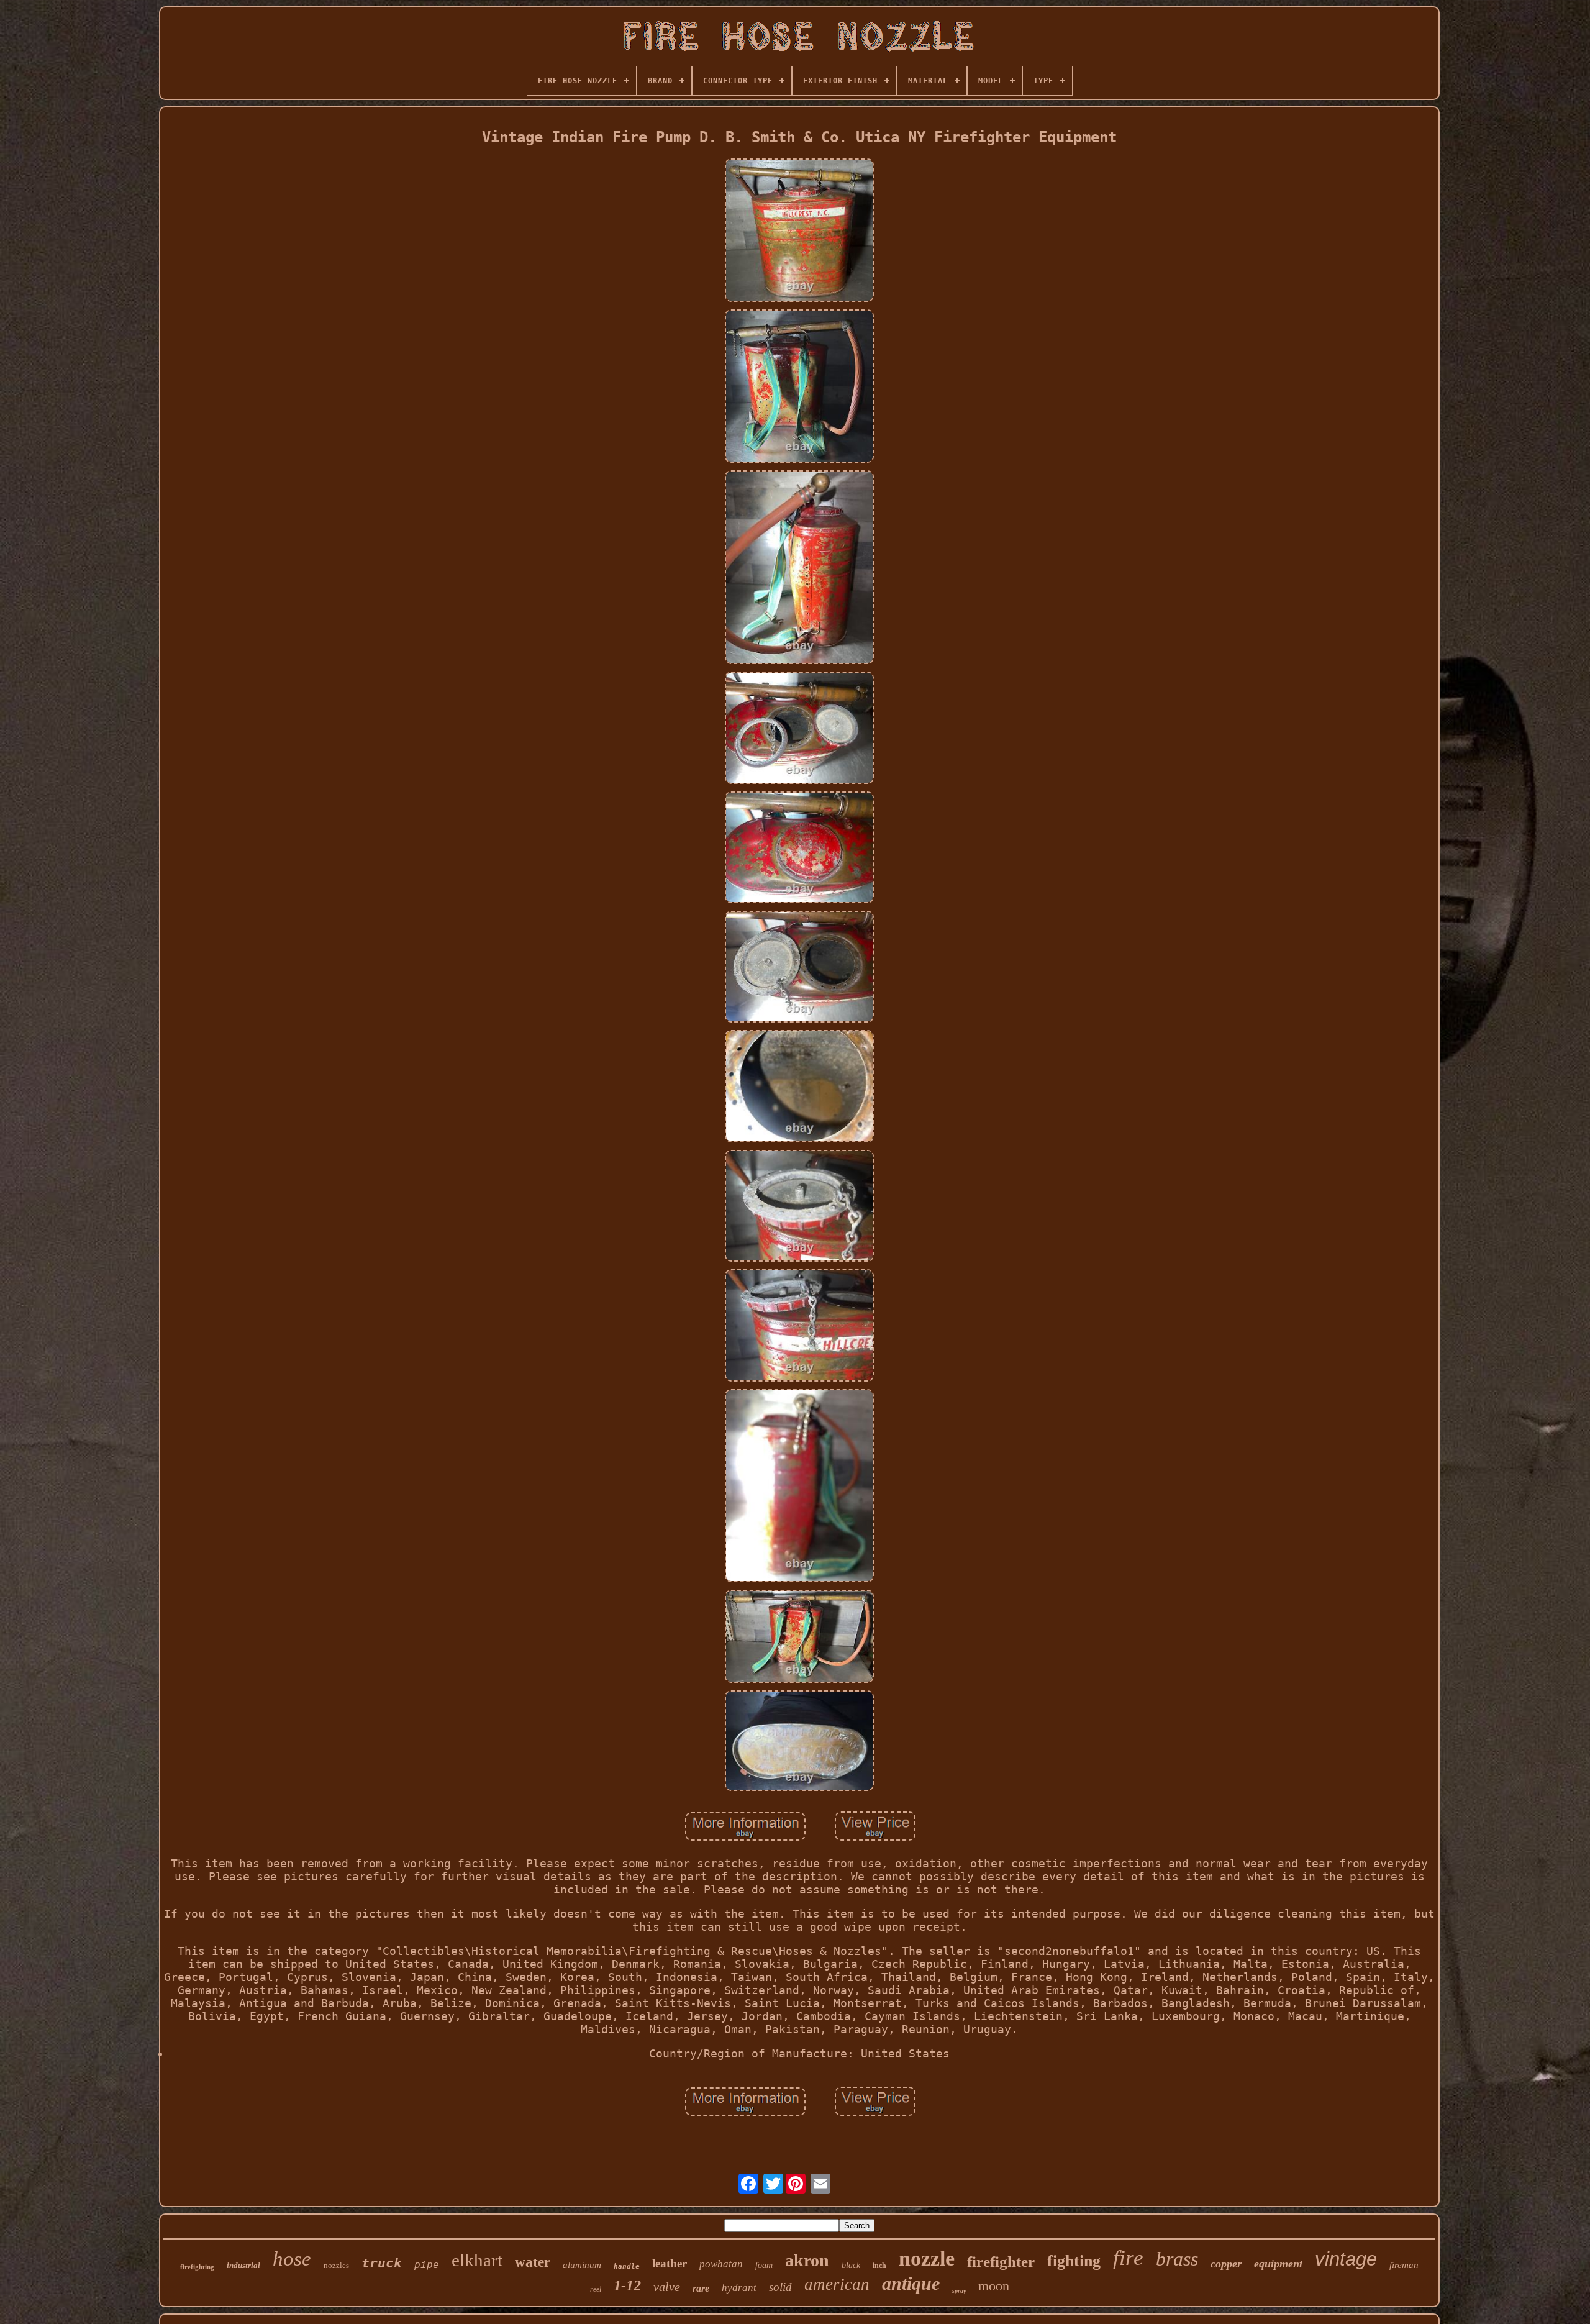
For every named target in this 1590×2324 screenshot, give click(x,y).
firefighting (197, 2267)
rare (701, 2288)
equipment (1278, 2264)
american (837, 2284)
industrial (243, 2265)
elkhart (477, 2260)
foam (764, 2265)
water (533, 2262)
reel (596, 2289)
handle (627, 2267)
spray (959, 2291)
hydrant (739, 2288)
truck (382, 2263)
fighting (1074, 2261)
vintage (1346, 2259)
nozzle (927, 2258)
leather (670, 2263)
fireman (1404, 2265)
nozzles (336, 2265)
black (851, 2265)
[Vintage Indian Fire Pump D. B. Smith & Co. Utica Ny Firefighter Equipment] (799, 231)
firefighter (1001, 2262)
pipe (427, 2265)
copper (1226, 2264)
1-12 (627, 2285)
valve (667, 2287)
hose (292, 2259)
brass (1177, 2259)
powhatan (721, 2264)
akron (807, 2260)
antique (911, 2283)
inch (879, 2266)
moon (994, 2286)
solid (780, 2287)
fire (1128, 2258)
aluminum (582, 2265)
